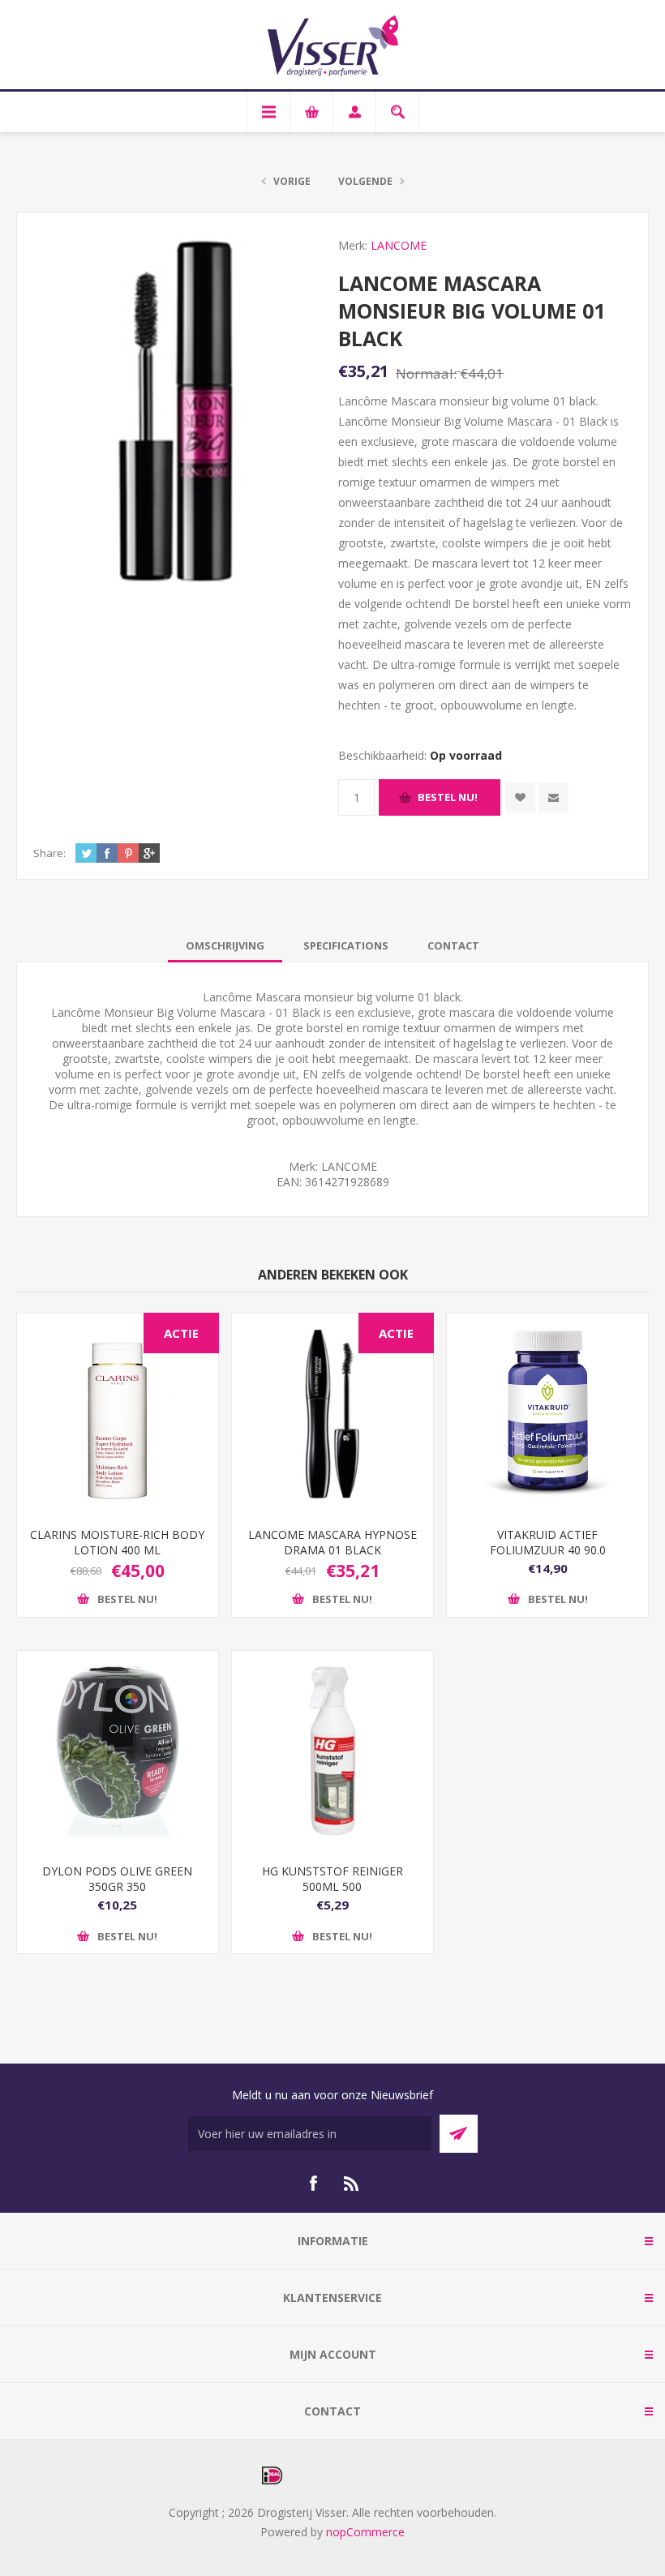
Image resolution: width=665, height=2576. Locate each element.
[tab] (225, 945)
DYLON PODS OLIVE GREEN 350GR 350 (117, 1879)
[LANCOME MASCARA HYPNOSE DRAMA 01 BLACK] (332, 1414)
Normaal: (426, 373)
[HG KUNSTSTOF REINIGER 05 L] (332, 1751)
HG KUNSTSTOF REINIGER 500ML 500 (332, 1879)
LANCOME (399, 245)
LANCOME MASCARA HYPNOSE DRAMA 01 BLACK (332, 1542)
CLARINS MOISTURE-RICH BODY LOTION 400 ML (117, 1542)
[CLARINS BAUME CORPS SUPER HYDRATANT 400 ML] (118, 1414)
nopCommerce (365, 2532)
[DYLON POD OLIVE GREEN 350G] (118, 1751)
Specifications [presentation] (346, 945)
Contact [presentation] (453, 945)
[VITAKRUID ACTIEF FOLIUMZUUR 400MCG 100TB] (547, 1414)
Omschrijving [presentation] (225, 945)
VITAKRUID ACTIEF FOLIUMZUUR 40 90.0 (548, 1542)
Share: (49, 853)
